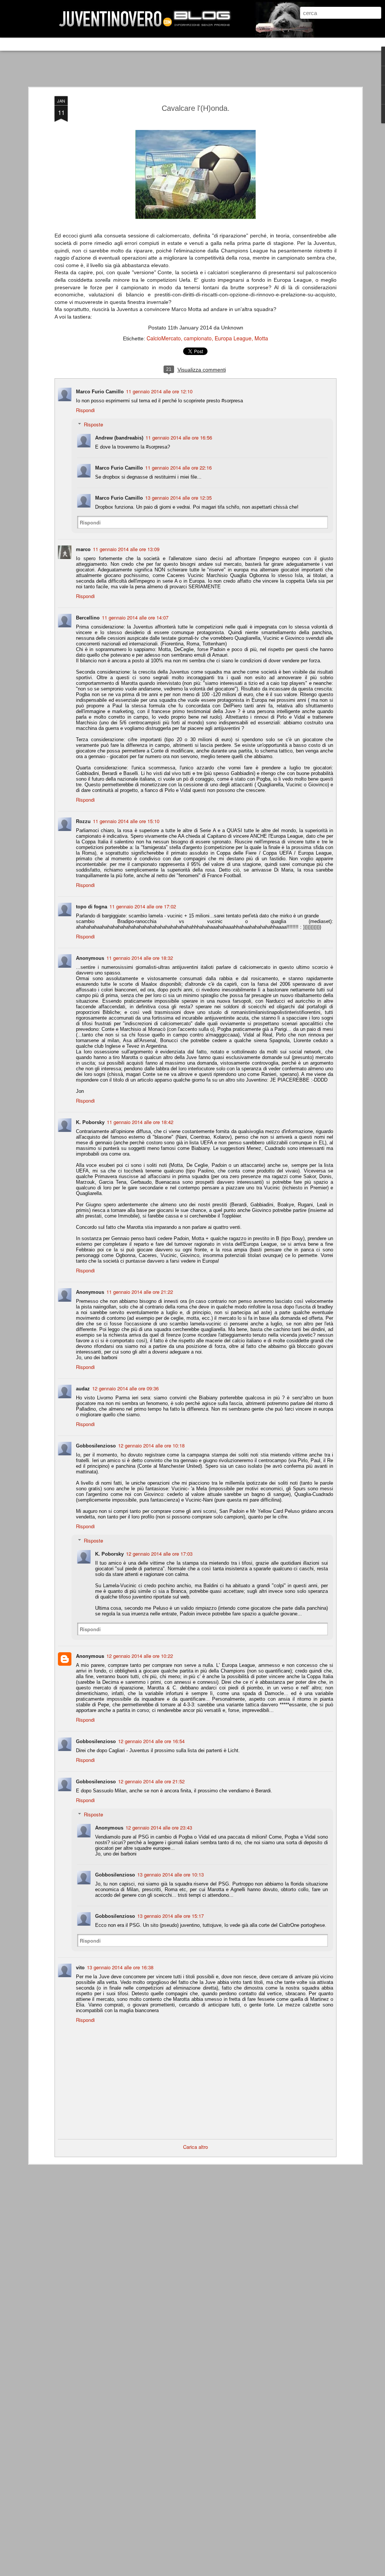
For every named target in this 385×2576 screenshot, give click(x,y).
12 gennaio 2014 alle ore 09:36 (125, 1388)
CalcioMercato (164, 338)
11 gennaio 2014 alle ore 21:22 (140, 1292)
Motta (261, 338)
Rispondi (85, 410)
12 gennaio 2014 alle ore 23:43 (159, 1827)
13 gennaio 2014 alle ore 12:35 (178, 498)
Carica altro (196, 2147)
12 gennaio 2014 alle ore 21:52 (151, 1781)
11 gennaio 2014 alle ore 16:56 (179, 437)
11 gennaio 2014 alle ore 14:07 (135, 617)
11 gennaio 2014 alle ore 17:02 (143, 906)
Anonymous (90, 1656)
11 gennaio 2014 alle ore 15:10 (126, 821)
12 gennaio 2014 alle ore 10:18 (151, 1445)
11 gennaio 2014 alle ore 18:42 (140, 1122)
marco (83, 549)
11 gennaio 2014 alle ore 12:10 (159, 391)
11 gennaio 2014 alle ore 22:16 (178, 468)
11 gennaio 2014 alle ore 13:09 (126, 549)
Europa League (233, 338)
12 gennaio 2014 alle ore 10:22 (140, 1656)
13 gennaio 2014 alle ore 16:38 (120, 1967)
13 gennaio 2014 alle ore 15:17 (171, 1916)
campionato (198, 338)
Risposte (93, 424)
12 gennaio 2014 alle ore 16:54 (151, 1741)
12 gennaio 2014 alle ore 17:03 (159, 1554)
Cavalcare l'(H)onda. (196, 108)
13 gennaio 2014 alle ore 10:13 (171, 1874)
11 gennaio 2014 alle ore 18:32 (140, 958)
